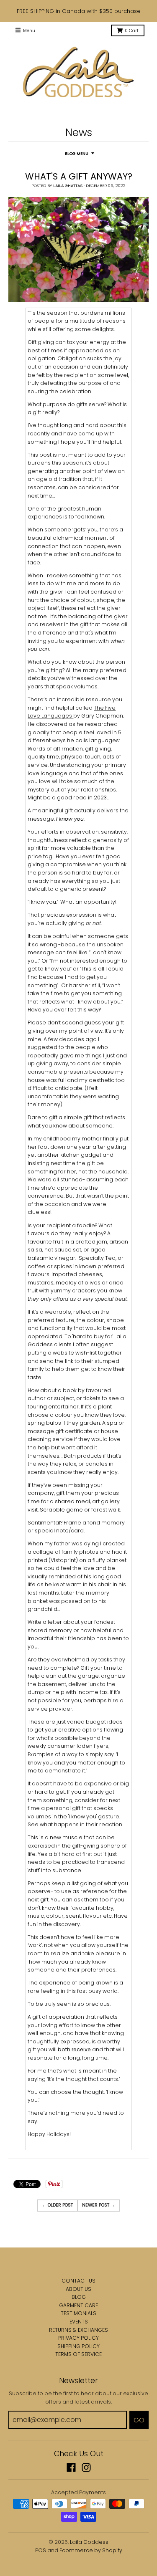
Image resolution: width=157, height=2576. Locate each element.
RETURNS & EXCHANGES (78, 2330)
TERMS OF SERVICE (78, 2354)
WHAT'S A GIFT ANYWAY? (79, 176)
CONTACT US (78, 2281)
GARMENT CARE (78, 2305)
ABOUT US (78, 2289)
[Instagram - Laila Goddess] (86, 2467)
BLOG (79, 2297)
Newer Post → (99, 2205)
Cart (132, 31)
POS (41, 2550)
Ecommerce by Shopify (91, 2550)
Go (139, 2420)
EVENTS (79, 2322)
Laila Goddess (89, 2542)
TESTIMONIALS (78, 2313)
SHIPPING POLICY (78, 2346)
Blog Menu (77, 153)
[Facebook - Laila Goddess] (71, 2467)
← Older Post (57, 2205)
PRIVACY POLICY (78, 2338)
